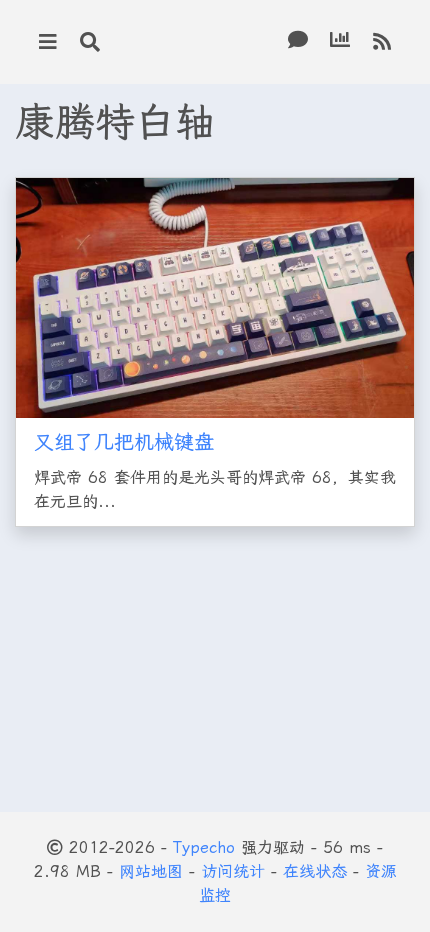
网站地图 (151, 871)
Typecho (204, 847)
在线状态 (315, 871)
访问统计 (233, 871)
